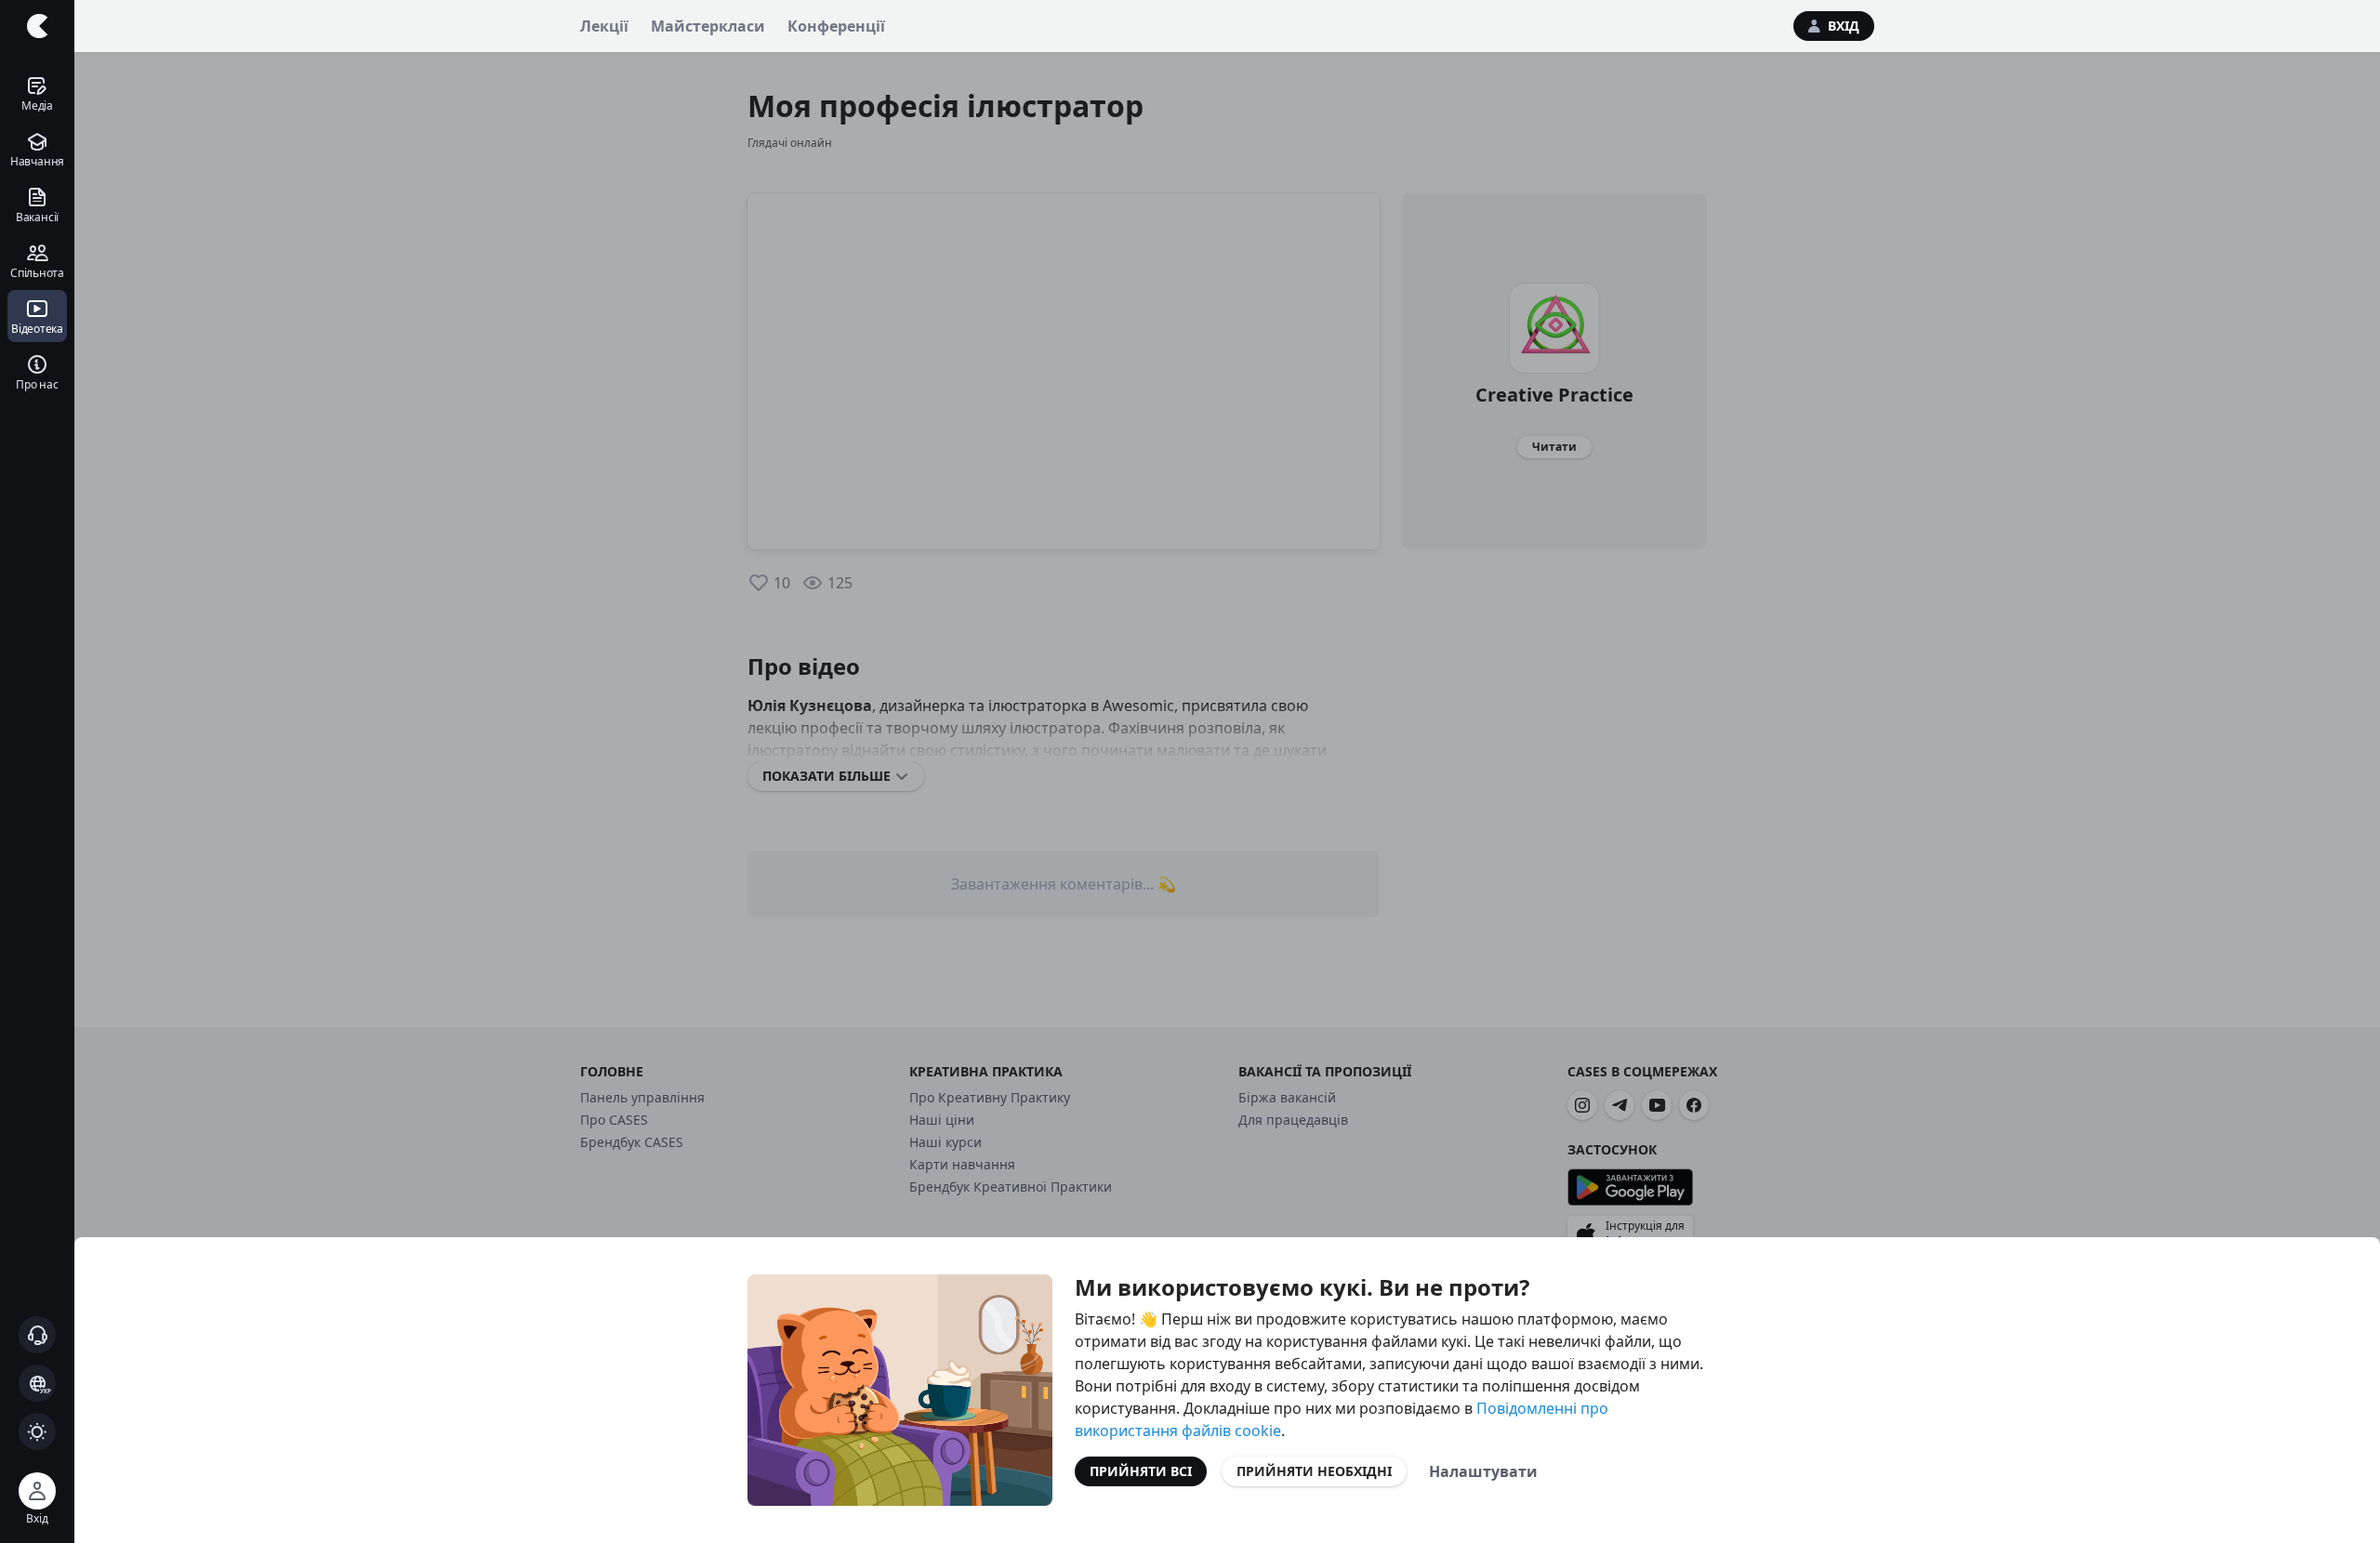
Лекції (604, 26)
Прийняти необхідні (1314, 1471)
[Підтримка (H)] (37, 1335)
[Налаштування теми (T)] (37, 1431)
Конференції (836, 26)
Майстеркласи (708, 26)
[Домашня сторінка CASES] (37, 26)
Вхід (1844, 26)
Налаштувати (1483, 1471)
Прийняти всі (1141, 1471)
